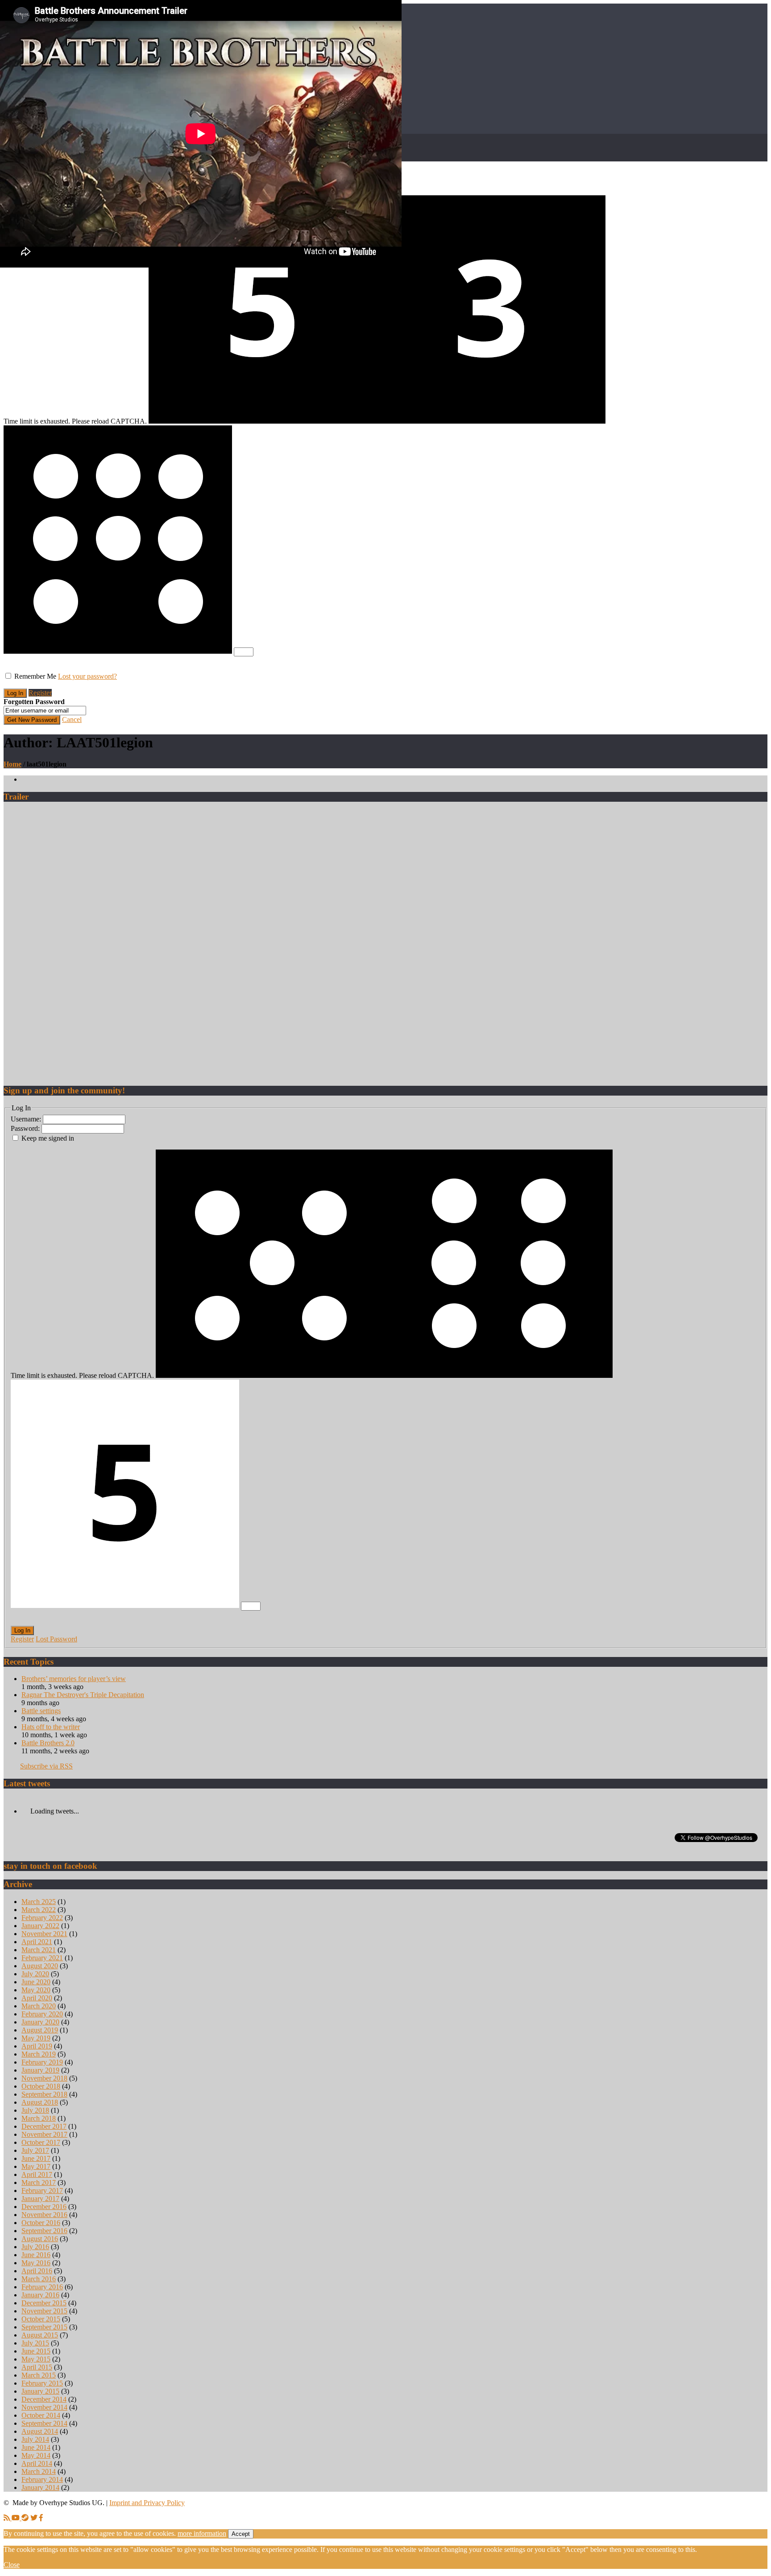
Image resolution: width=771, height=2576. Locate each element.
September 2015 (44, 2327)
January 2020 (40, 2022)
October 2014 (41, 2415)
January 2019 (40, 2070)
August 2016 (40, 2239)
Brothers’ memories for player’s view (74, 1679)
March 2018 (39, 2118)
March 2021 (39, 1950)
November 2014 (44, 2407)
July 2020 (35, 1974)
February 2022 (42, 1918)
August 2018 (40, 2102)
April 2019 (37, 2046)
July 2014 (35, 2439)
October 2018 (41, 2086)
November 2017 (44, 2134)
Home (12, 764)
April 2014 (37, 2463)
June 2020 (36, 1982)
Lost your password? (87, 676)
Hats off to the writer (51, 1727)
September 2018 (44, 2094)
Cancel (72, 719)
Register (40, 693)
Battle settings (41, 1711)
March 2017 (39, 2182)
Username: (27, 1119)
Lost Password (56, 1639)
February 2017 (42, 2191)
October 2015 (41, 2319)
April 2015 (37, 2367)
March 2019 (39, 2054)
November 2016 (44, 2215)
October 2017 (41, 2142)
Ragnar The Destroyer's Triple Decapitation (83, 1695)
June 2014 (36, 2447)
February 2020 (42, 2014)
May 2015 (36, 2359)
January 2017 (40, 2199)
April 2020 (37, 1998)
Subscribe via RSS (46, 1766)
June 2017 (36, 2158)
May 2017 (36, 2166)
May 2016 (36, 2263)
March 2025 (39, 1902)
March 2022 (39, 1910)
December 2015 (44, 2303)
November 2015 (44, 2311)
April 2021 (37, 1942)
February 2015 (42, 2383)
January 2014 (40, 2487)
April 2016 (37, 2271)
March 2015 (39, 2375)
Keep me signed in (48, 1138)
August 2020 (40, 1966)
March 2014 (39, 2471)
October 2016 (41, 2223)
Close (12, 2565)
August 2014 (40, 2431)
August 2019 (40, 2030)
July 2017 (35, 2150)
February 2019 (42, 2062)
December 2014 (44, 2399)
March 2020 (39, 2006)
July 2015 (35, 2343)
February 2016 (42, 2287)
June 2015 (36, 2351)
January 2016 (40, 2295)
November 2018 (44, 2078)
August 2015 (40, 2335)
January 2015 (40, 2391)
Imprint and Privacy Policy (147, 2503)
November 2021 (44, 1934)
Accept (241, 2534)
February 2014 (42, 2479)
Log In (22, 1630)
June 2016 (36, 2255)
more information (202, 2533)
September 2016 (44, 2231)
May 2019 (36, 2038)
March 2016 (39, 2279)
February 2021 (42, 1958)
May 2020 (36, 1990)
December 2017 (44, 2126)
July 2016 (35, 2247)
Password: (26, 1128)
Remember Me (35, 676)
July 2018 (35, 2110)
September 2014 (44, 2423)
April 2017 (37, 2174)
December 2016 (44, 2207)
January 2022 (40, 1926)
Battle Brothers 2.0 (48, 1743)
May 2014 (36, 2455)
